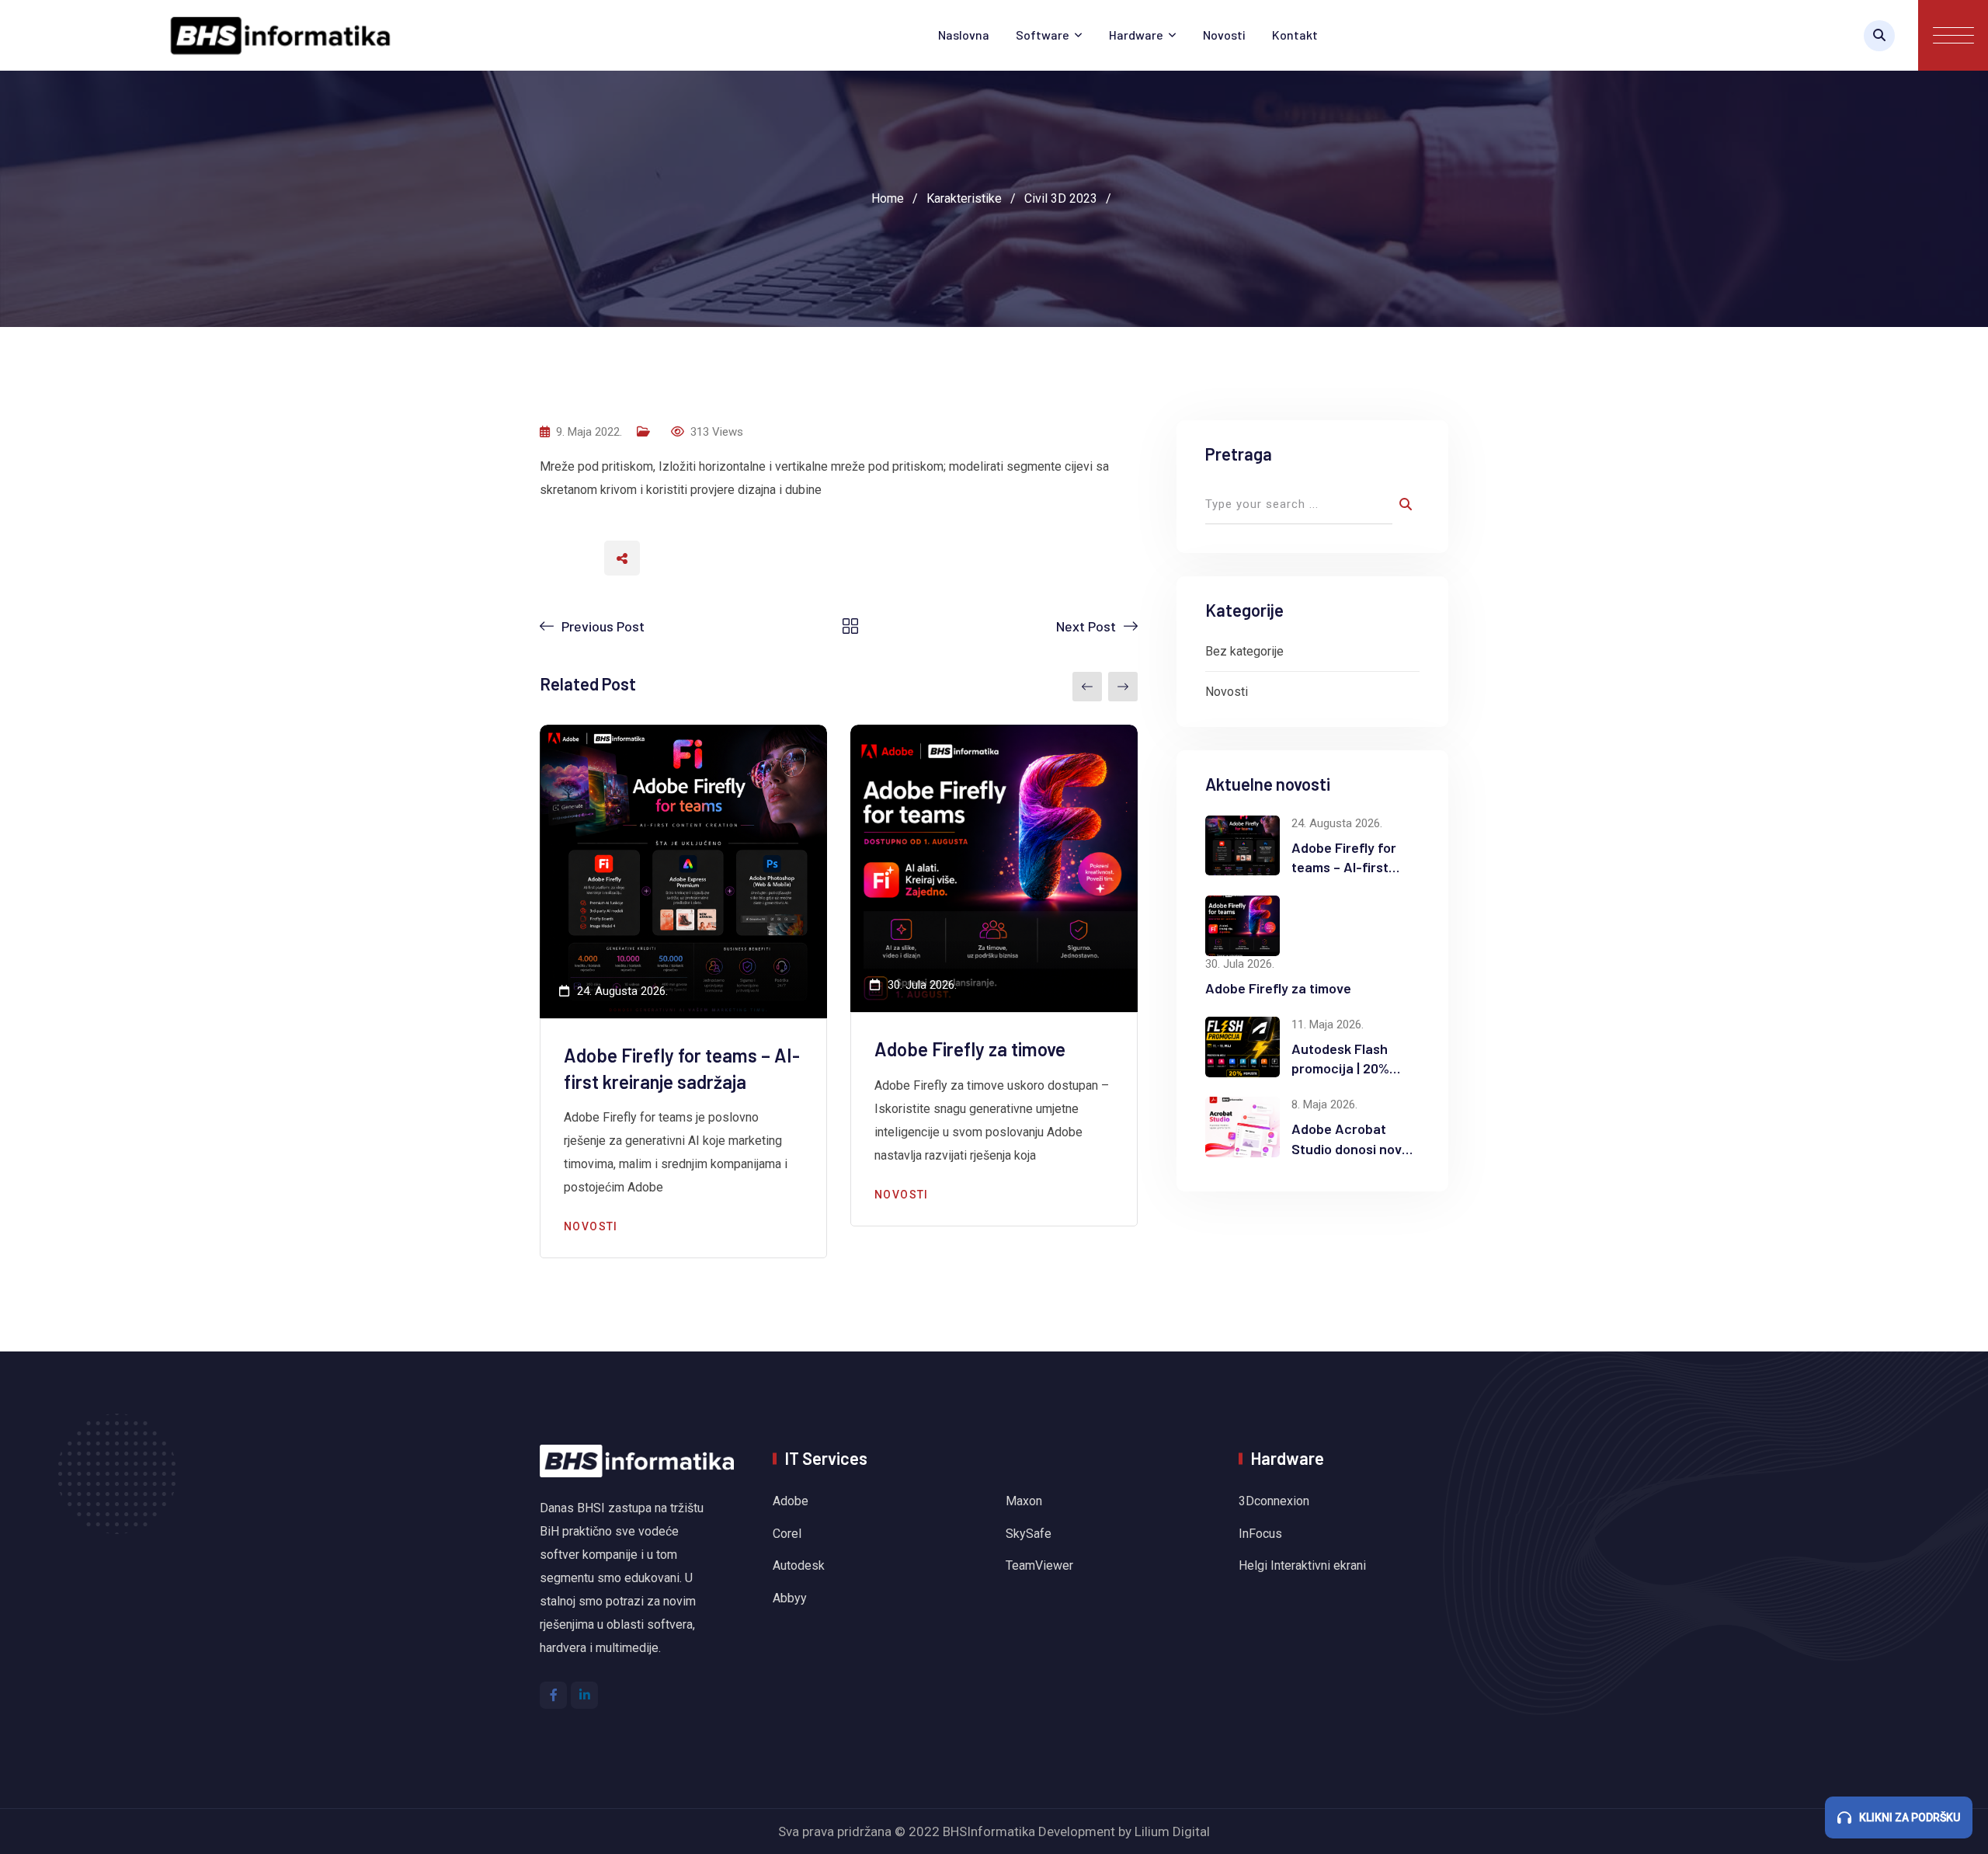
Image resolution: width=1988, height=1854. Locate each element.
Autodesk (799, 1565)
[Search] (1879, 36)
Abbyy (790, 1598)
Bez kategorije (1244, 651)
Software (1043, 35)
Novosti (1224, 35)
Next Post (1086, 626)
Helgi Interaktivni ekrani (1302, 1565)
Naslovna (964, 35)
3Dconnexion (1274, 1501)
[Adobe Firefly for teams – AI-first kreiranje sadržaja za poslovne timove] (1242, 846)
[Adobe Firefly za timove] (1242, 926)
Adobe (791, 1501)
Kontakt (1295, 35)
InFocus (1262, 1534)
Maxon (1024, 1501)
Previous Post (603, 626)
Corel (787, 1534)
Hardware (1136, 35)
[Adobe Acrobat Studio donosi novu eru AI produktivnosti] (1242, 1127)
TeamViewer (1039, 1565)
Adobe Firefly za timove (970, 1049)
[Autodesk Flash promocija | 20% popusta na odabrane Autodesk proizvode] (1242, 1047)
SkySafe (1029, 1534)
